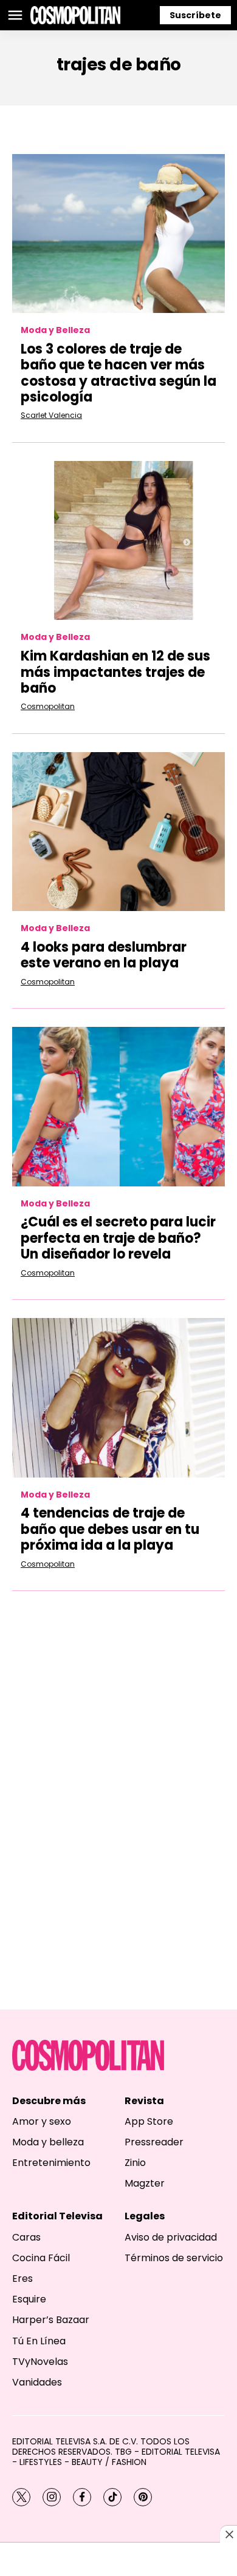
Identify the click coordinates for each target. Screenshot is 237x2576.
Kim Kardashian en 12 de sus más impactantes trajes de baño (115, 672)
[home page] (75, 15)
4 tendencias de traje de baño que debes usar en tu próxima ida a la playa (110, 1529)
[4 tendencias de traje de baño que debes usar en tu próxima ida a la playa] (118, 1398)
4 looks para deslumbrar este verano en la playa (104, 955)
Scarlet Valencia (51, 415)
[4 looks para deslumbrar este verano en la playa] (118, 832)
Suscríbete (195, 15)
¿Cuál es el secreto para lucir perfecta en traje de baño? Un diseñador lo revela (118, 1238)
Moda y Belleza (55, 330)
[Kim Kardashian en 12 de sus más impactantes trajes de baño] (118, 541)
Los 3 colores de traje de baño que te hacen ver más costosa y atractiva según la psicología (118, 373)
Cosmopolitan (48, 706)
